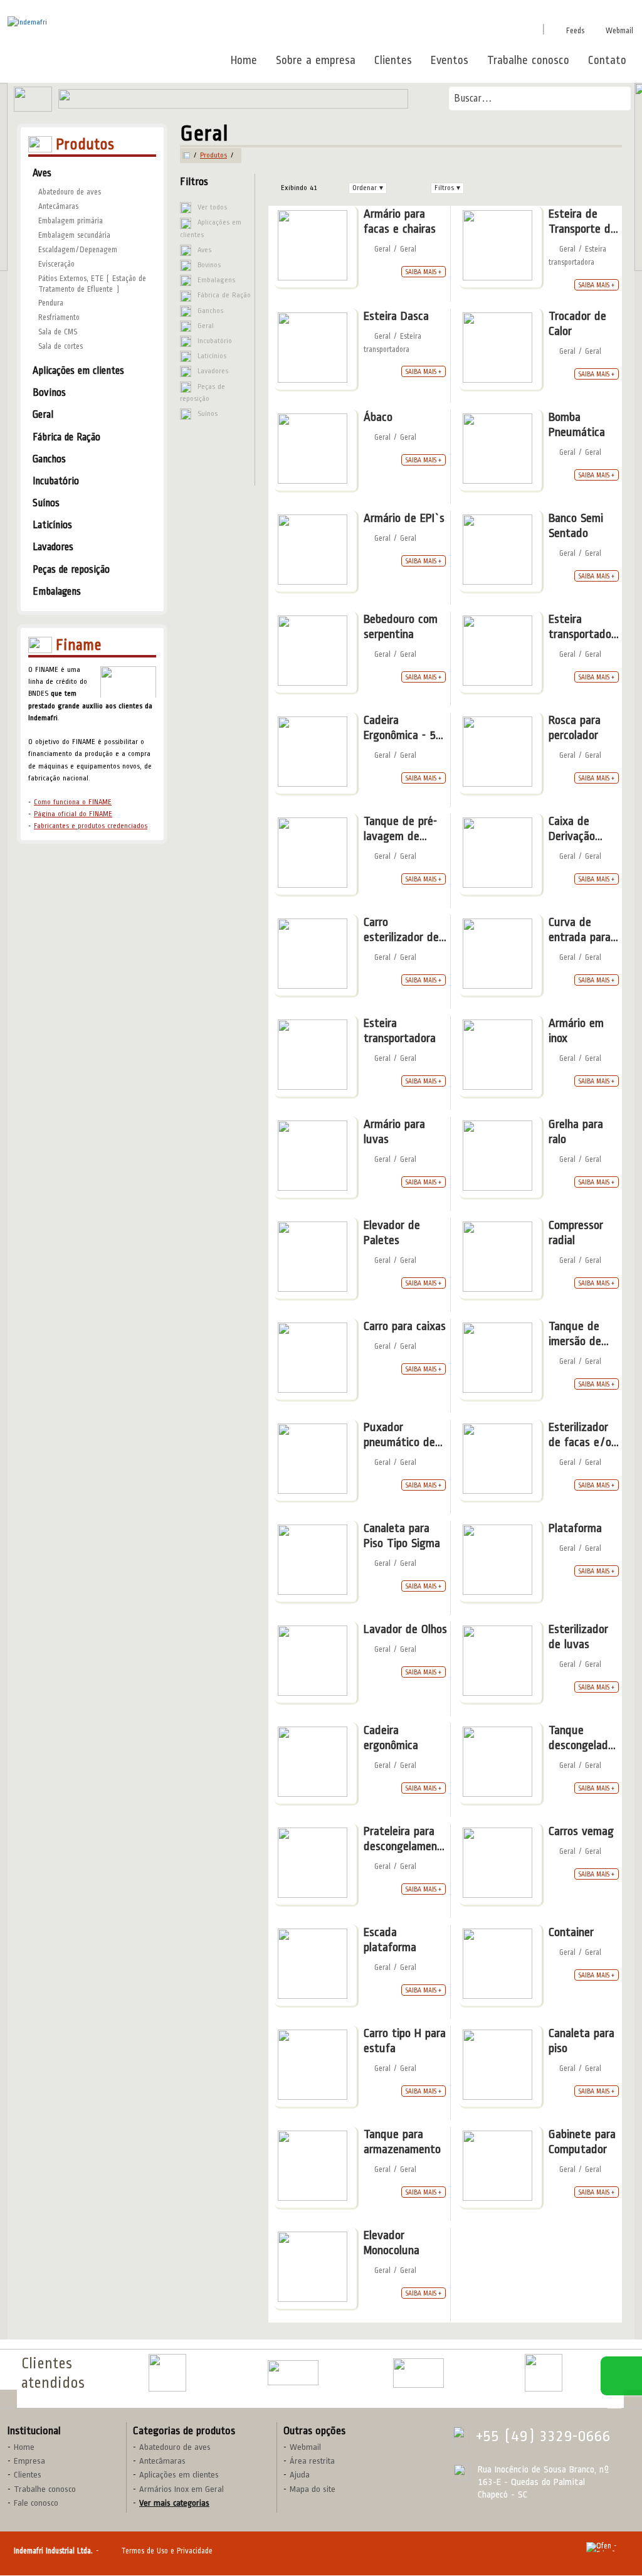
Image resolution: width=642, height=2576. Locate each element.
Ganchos (210, 311)
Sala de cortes (61, 346)
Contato (607, 60)
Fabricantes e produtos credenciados (91, 826)
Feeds (575, 31)
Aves (204, 250)
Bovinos (209, 265)
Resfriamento (59, 317)
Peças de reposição (203, 393)
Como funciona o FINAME (73, 802)
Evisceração (56, 264)
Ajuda (300, 2475)
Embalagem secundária (74, 235)
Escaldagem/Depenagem (78, 250)
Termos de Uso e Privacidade (167, 2551)
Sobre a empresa (316, 60)
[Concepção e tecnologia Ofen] (607, 2547)
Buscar (617, 98)
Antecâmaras (58, 206)
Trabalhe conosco (528, 60)
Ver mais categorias (174, 2503)
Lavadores (213, 371)
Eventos (450, 60)
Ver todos (212, 207)
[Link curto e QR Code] (38, 2541)
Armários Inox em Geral (182, 2489)
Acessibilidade (38, 2491)
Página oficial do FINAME (73, 814)
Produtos (213, 156)
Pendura (51, 303)
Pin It (466, 29)
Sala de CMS (58, 332)
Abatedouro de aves (70, 192)
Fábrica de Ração (224, 295)
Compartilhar (413, 29)
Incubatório (215, 341)
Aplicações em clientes (211, 228)
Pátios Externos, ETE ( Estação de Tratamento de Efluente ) (92, 284)
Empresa (29, 2461)
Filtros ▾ (447, 188)
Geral (206, 326)
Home (244, 60)
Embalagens (216, 280)
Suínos (208, 414)
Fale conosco (36, 2503)
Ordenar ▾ (368, 188)
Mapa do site (313, 2489)
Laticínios (212, 356)
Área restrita (312, 2461)
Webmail (619, 31)
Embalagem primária (71, 221)
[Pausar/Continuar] (614, 2404)
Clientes (393, 60)
